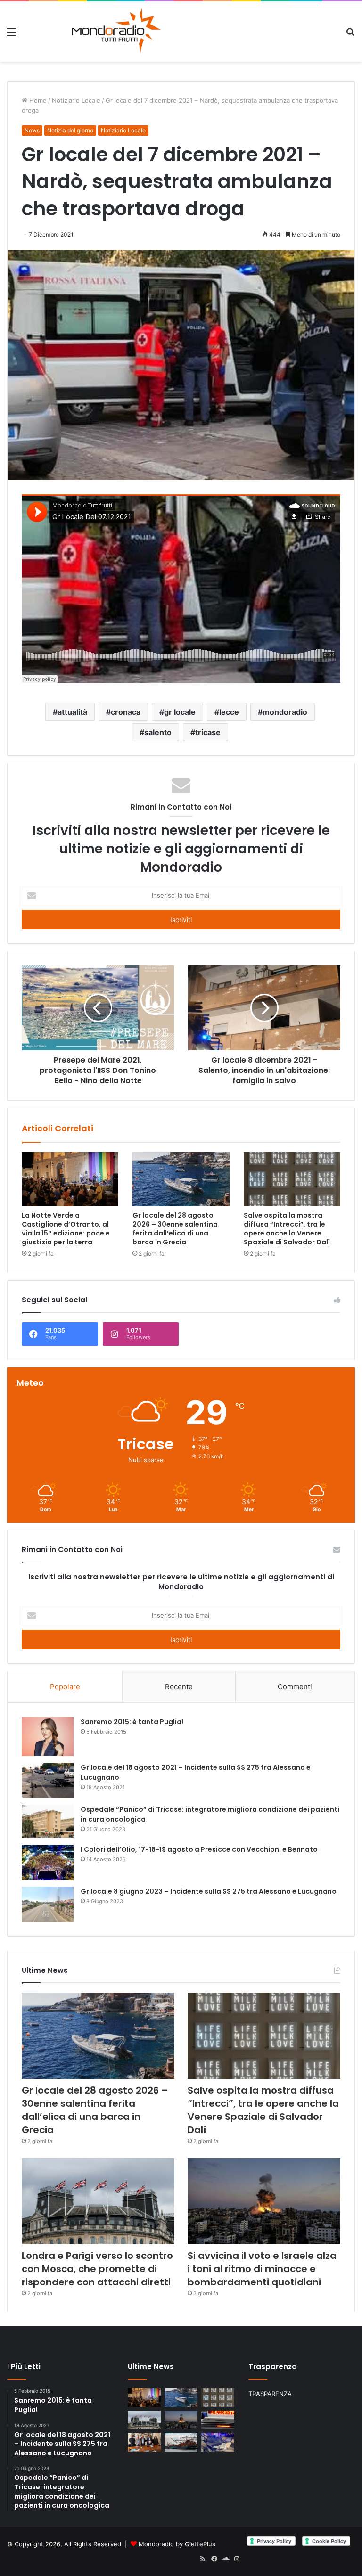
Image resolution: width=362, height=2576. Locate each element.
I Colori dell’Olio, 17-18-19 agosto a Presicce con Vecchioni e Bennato (199, 1849)
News (32, 130)
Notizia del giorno (70, 130)
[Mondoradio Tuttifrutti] (93, 32)
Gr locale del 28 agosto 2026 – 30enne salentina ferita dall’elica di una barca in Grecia (175, 1229)
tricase (208, 732)
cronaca (126, 712)
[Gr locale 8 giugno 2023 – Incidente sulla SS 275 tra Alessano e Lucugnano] (48, 1904)
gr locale (180, 712)
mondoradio (285, 712)
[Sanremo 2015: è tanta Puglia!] (48, 1737)
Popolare (65, 1687)
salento (158, 732)
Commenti (295, 1687)
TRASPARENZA (270, 2394)
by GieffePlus (196, 2544)
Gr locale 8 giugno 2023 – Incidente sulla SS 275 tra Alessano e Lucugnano (209, 1891)
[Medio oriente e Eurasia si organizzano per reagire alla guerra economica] (181, 2442)
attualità (72, 712)
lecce (229, 712)
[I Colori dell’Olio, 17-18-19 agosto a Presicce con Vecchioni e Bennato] (48, 1862)
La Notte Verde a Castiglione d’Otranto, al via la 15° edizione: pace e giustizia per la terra (66, 1229)
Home (37, 100)
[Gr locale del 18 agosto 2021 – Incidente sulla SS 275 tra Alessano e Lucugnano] (48, 1780)
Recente (179, 1687)
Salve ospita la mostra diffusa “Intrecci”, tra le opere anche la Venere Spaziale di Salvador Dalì (287, 1229)
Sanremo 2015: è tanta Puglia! (132, 1722)
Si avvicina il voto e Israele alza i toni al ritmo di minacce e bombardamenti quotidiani (262, 2269)
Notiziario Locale (76, 100)
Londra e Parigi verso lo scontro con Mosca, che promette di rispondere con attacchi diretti (97, 2269)
